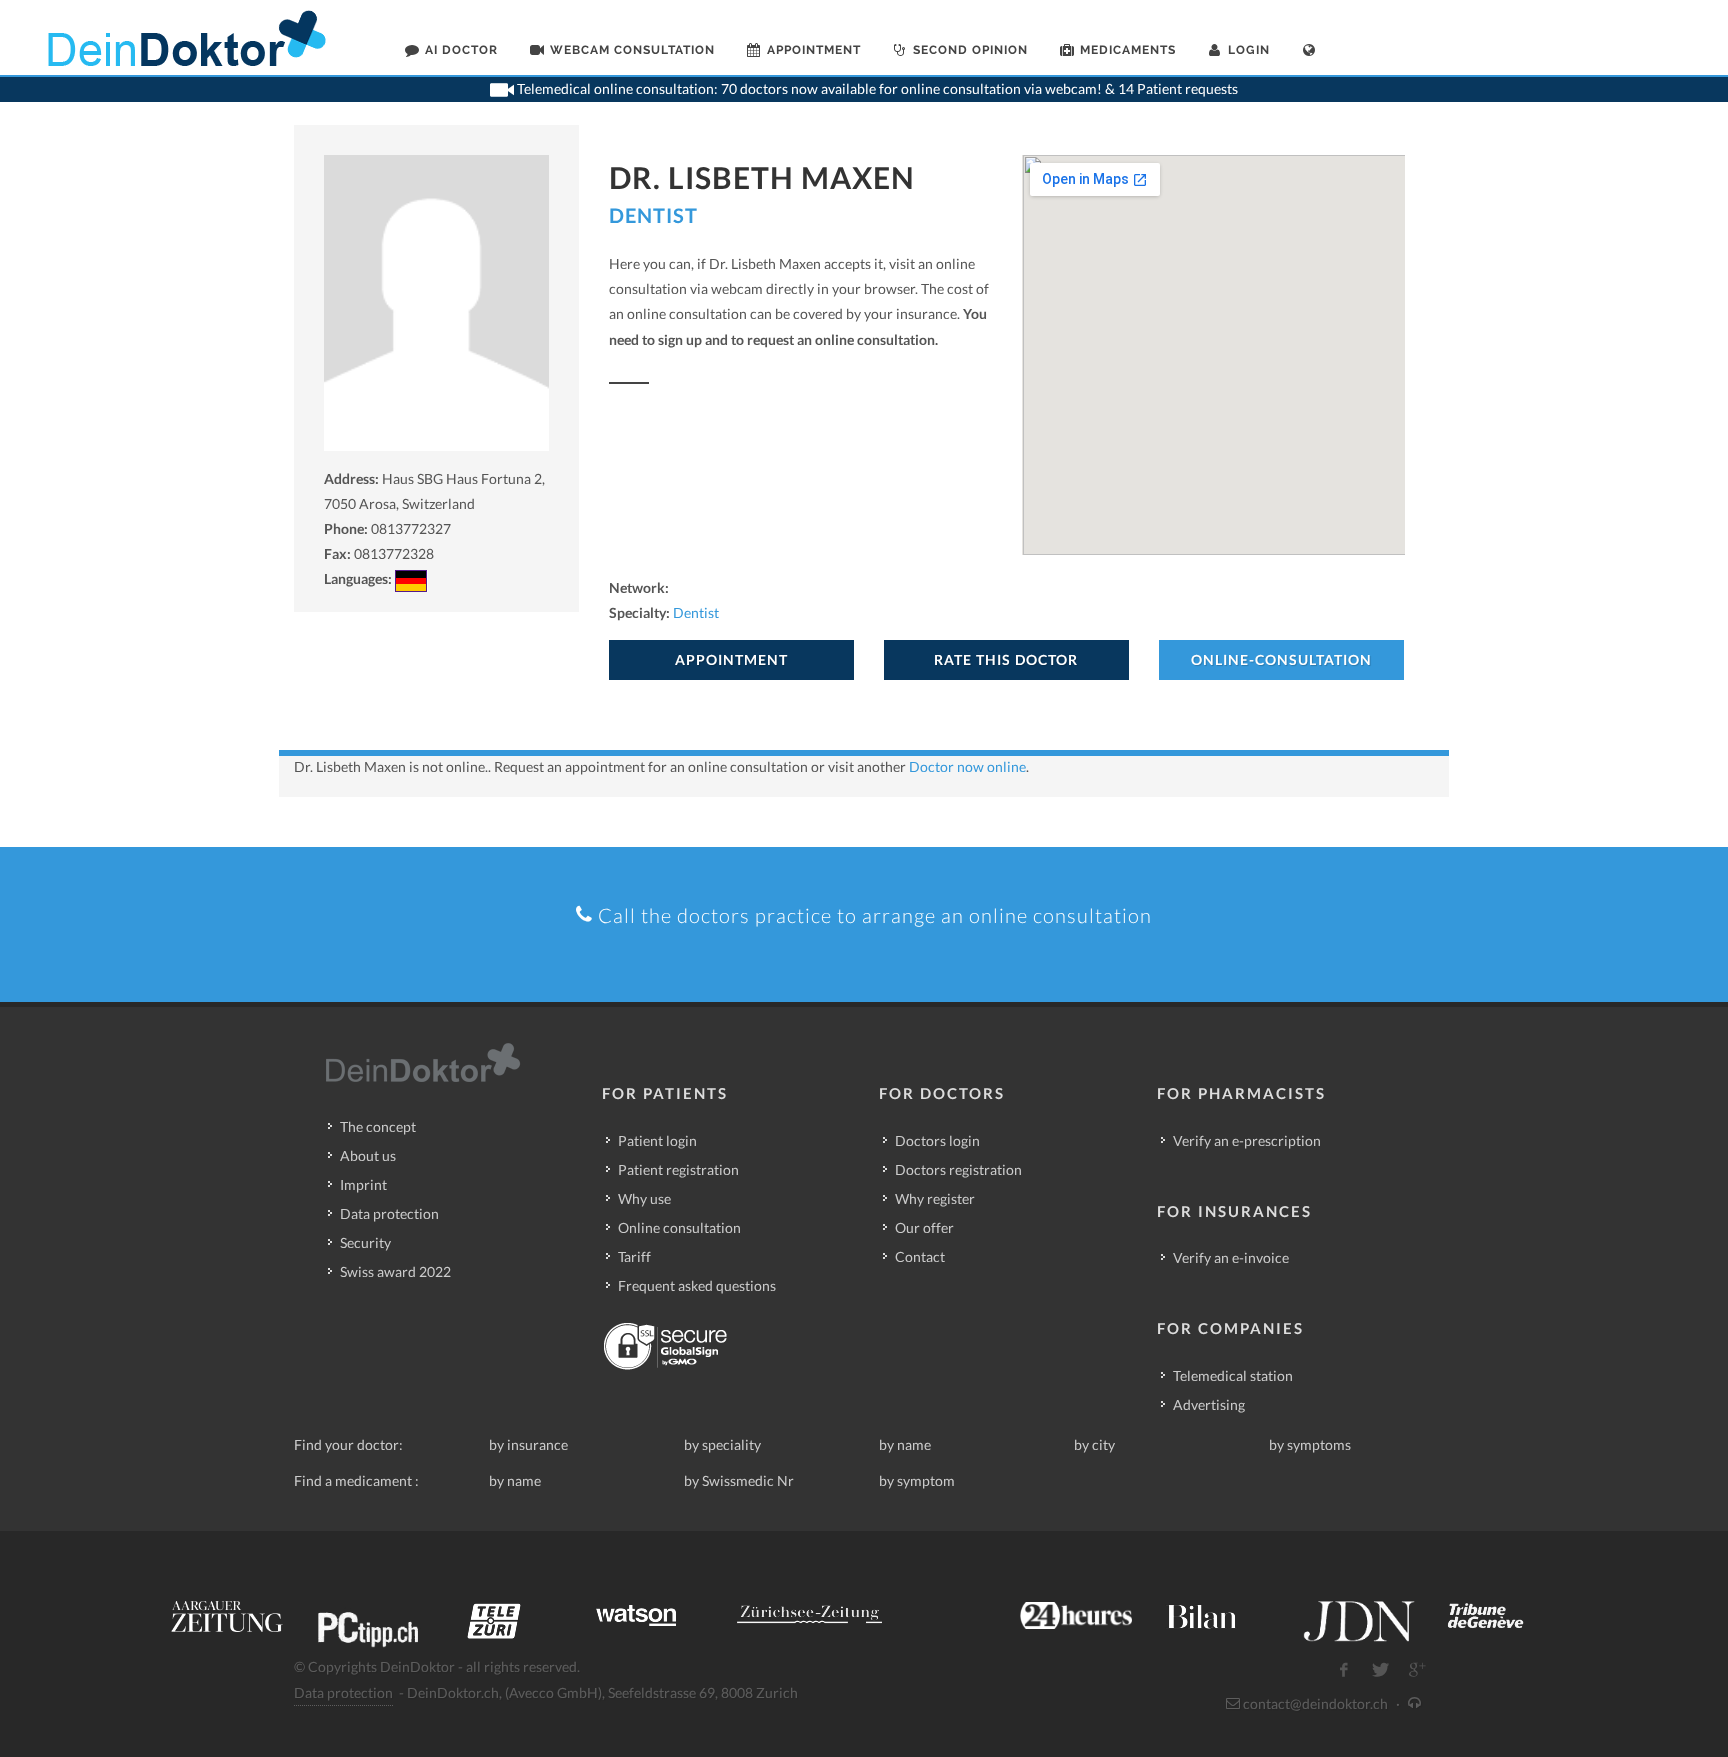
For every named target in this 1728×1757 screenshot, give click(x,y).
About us (368, 1155)
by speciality (722, 1444)
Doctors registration (958, 1169)
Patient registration (678, 1169)
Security (365, 1242)
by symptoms (1310, 1444)
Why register (935, 1198)
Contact (920, 1256)
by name (905, 1444)
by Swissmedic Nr (739, 1480)
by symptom (917, 1480)
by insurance (528, 1444)
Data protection (389, 1213)
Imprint (363, 1184)
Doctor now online (967, 766)
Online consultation (679, 1227)
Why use (644, 1198)
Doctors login (937, 1140)
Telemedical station (1233, 1375)
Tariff (634, 1256)
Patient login (657, 1140)
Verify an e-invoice (1231, 1257)
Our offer (924, 1227)
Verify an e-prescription (1247, 1140)
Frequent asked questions (697, 1285)
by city (1094, 1444)
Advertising (1209, 1404)
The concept (378, 1126)
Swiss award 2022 (395, 1271)
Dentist (653, 215)
